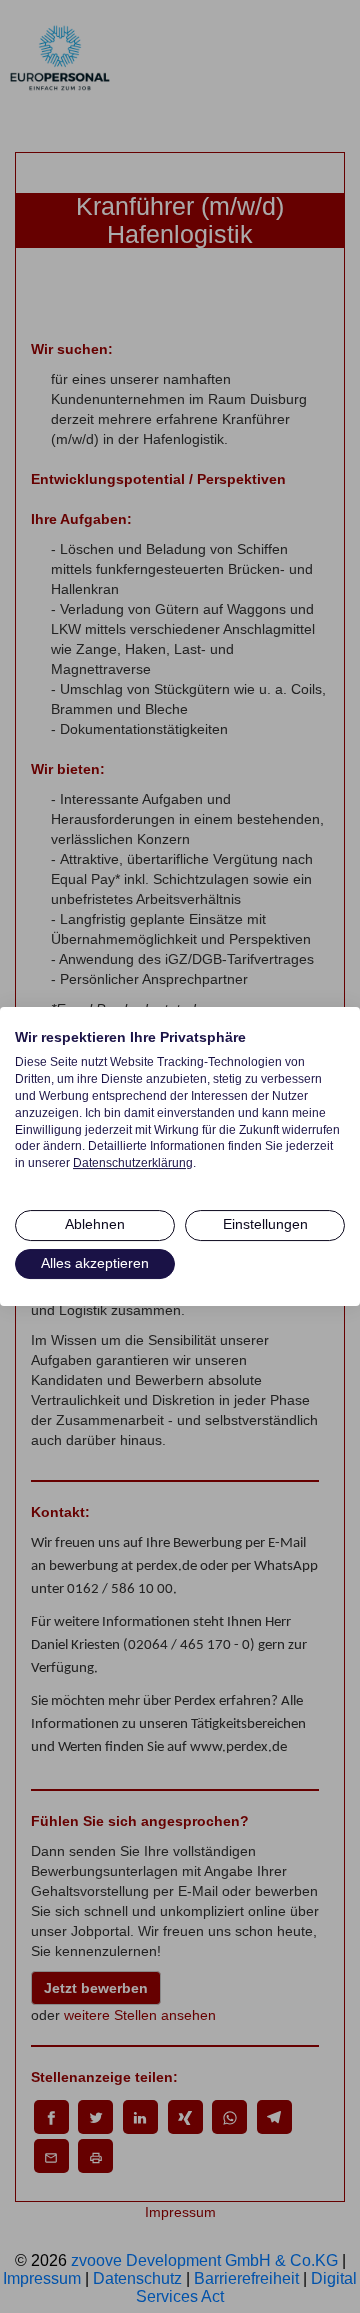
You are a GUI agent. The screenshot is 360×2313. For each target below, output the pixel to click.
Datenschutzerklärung (133, 1163)
